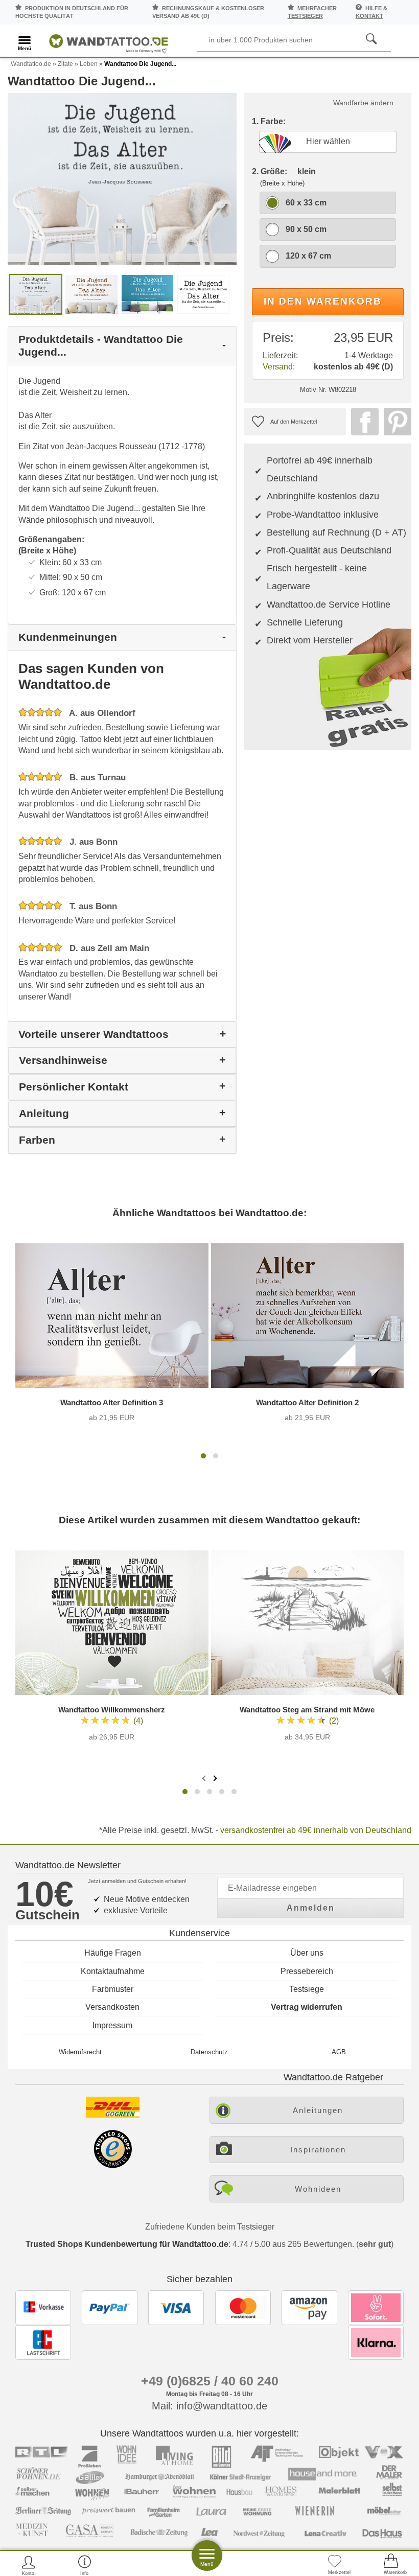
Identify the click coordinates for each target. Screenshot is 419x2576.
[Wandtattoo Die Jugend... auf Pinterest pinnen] (395, 422)
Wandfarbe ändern (363, 103)
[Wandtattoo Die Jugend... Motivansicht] (91, 294)
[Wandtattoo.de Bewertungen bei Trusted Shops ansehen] (113, 2165)
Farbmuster (113, 1989)
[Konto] (28, 2565)
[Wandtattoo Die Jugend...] (122, 178)
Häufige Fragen (113, 1953)
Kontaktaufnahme (113, 1971)
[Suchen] (371, 39)
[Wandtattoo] (109, 42)
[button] (203, 1456)
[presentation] (205, 1778)
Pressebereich (307, 1971)
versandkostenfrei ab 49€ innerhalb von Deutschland (316, 1830)
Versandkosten (112, 2007)
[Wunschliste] (335, 2565)
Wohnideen (318, 2189)
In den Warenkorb (323, 301)
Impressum (112, 2025)
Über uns (307, 1953)
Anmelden (311, 1908)
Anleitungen (318, 2110)
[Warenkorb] (391, 2565)
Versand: (279, 367)
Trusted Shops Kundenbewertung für (127, 2244)
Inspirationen (318, 2150)
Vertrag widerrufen (307, 2007)
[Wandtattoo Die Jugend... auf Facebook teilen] (362, 422)
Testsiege (307, 1989)
